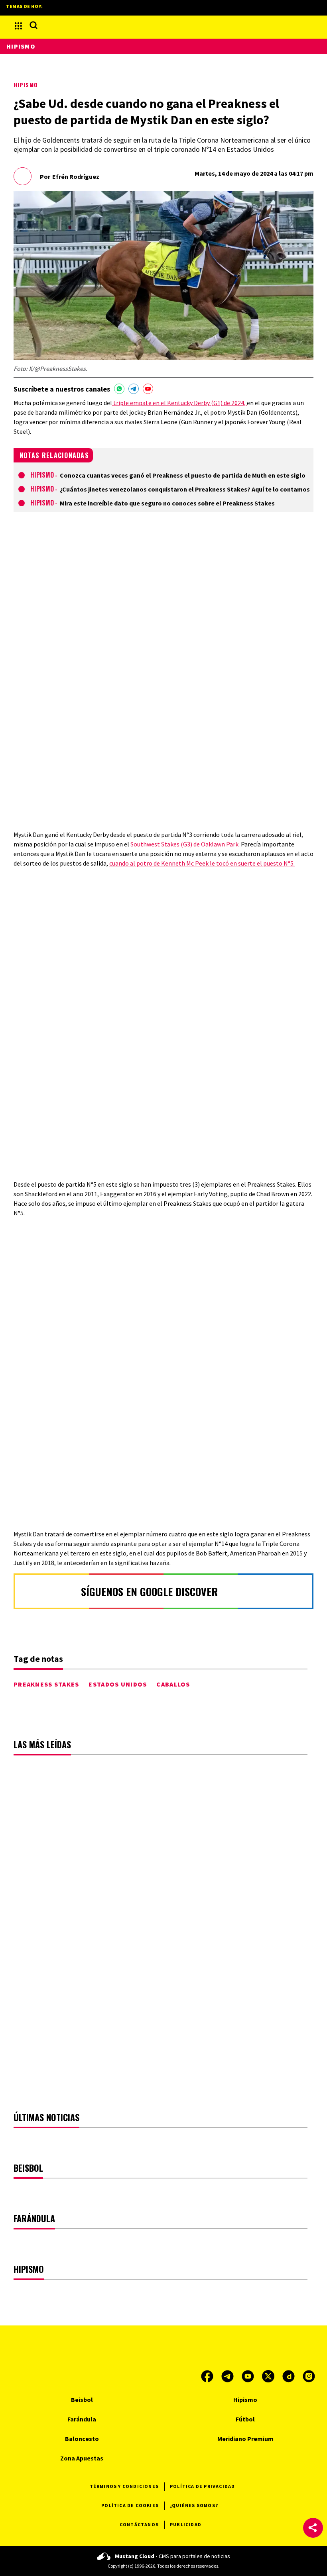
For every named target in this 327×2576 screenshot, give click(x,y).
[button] (313, 2528)
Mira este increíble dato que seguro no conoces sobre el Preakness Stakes (167, 503)
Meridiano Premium (245, 2439)
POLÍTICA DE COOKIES (130, 2505)
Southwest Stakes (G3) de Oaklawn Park (184, 844)
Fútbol (245, 2419)
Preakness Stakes (46, 1684)
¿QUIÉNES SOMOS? (194, 2505)
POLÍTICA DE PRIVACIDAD (202, 2486)
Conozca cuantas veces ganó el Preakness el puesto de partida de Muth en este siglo (183, 475)
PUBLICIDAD (186, 2524)
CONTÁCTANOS (139, 2524)
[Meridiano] (163, 26)
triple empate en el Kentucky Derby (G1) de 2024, (179, 403)
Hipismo (26, 85)
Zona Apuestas (82, 2458)
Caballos (173, 1684)
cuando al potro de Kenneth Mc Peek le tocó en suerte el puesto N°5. (202, 863)
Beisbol (82, 2400)
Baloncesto (82, 2439)
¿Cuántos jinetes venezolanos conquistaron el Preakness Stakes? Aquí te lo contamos (185, 489)
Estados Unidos (118, 1684)
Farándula (82, 2419)
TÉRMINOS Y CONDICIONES (124, 2486)
